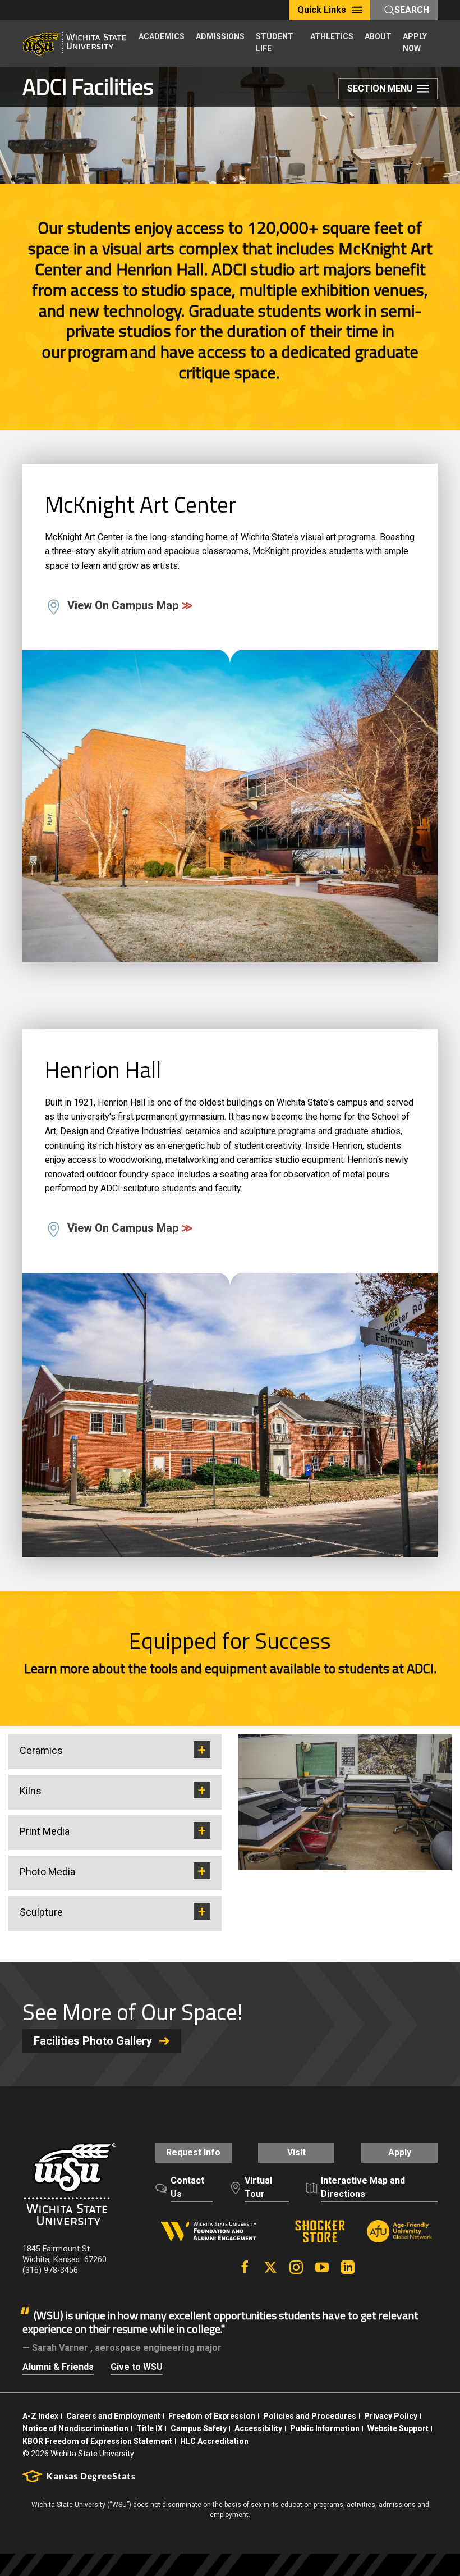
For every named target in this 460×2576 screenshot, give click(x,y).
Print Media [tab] (45, 1831)
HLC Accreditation (214, 2441)
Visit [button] (296, 2152)
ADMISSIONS (220, 36)
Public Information (325, 2428)
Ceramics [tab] (41, 1750)
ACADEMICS (162, 36)
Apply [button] (400, 2152)
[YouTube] (322, 2267)
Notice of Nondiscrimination (75, 2428)
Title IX (150, 2428)
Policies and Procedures (310, 2416)
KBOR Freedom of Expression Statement (97, 2441)
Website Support (398, 2428)
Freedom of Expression (212, 2416)
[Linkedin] (348, 2267)
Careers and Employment (113, 2416)
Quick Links (322, 10)
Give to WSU (137, 2367)
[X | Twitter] (270, 2267)
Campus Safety (199, 2428)
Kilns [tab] (31, 1791)
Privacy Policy (391, 2416)
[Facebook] (245, 2267)
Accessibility (258, 2428)
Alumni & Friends (58, 2367)
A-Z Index (40, 2416)
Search (412, 10)
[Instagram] (296, 2267)
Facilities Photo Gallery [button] (93, 2041)
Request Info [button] (193, 2152)
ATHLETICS (332, 36)
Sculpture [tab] (41, 1912)
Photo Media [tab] (47, 1872)
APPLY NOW (415, 42)
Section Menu (380, 88)
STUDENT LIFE (275, 42)
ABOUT (378, 36)
